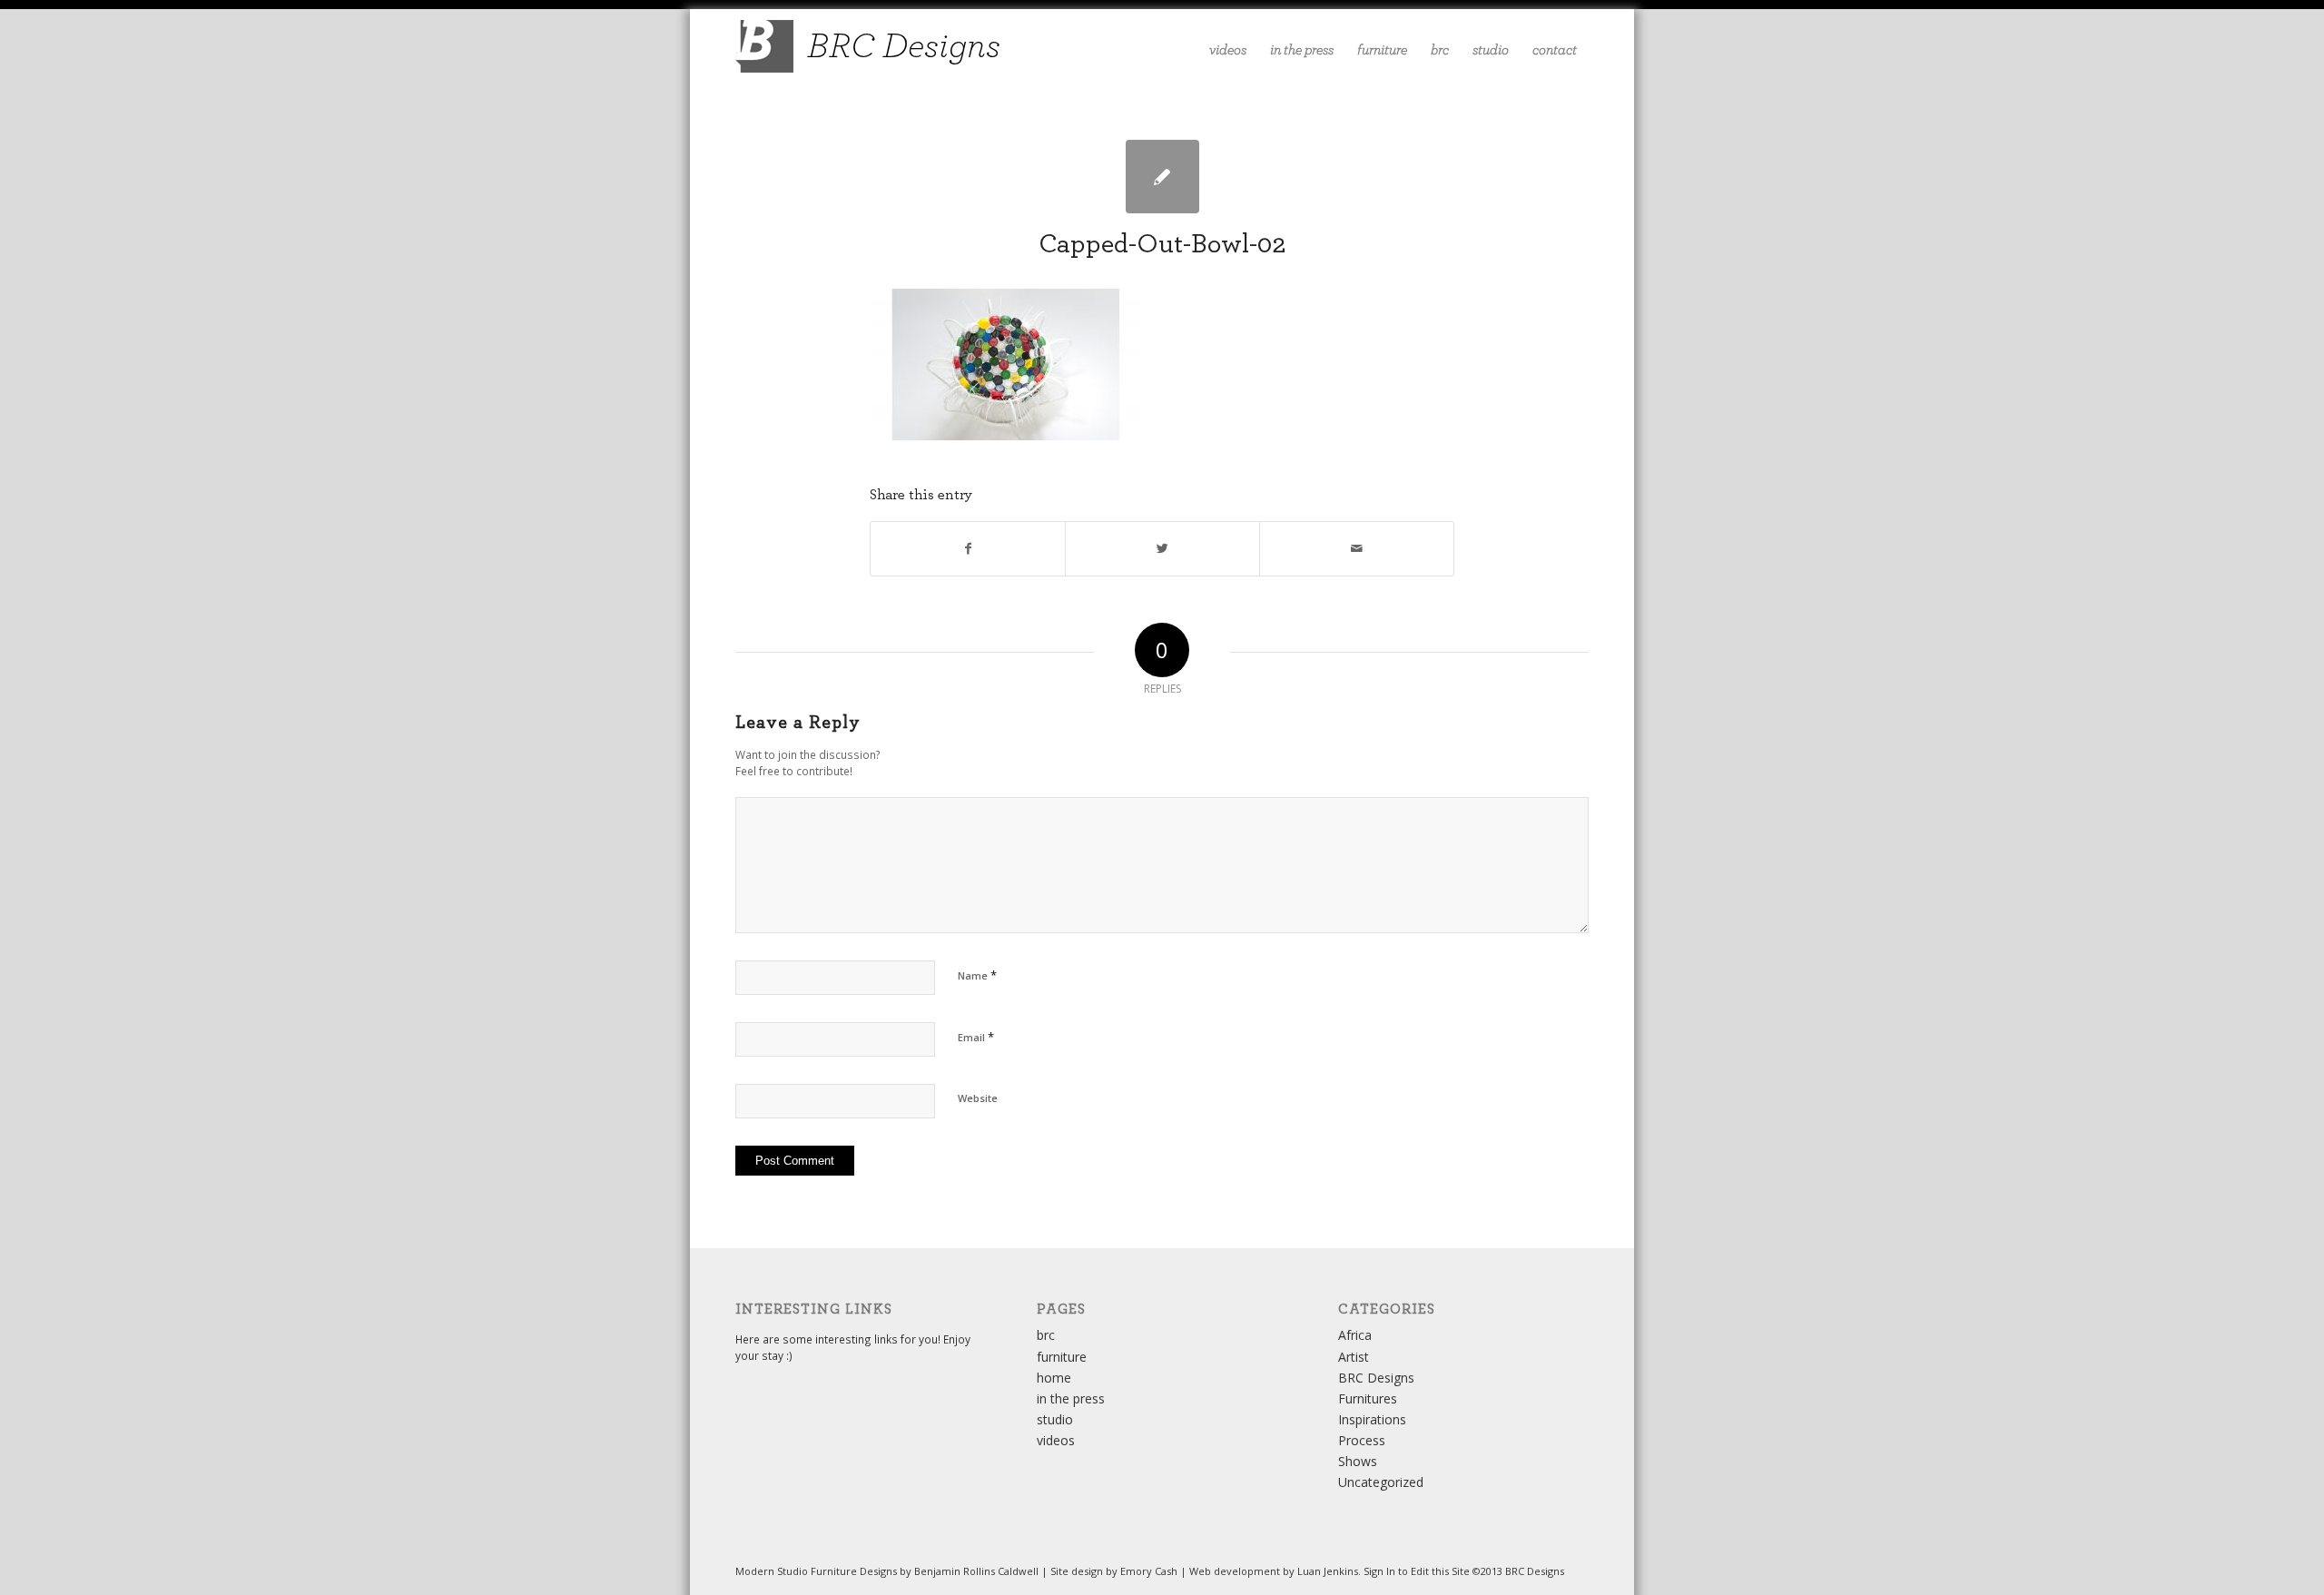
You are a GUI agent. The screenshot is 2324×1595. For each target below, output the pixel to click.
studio (1055, 1419)
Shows (1358, 1461)
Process (1362, 1440)
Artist (1354, 1357)
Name (977, 975)
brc (1046, 1335)
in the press (1071, 1398)
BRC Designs (1376, 1378)
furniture (1062, 1357)
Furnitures (1368, 1398)
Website (978, 1098)
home (1054, 1378)
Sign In (1379, 1571)
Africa (1355, 1335)
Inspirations (1372, 1419)
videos (1056, 1440)
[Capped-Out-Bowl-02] (1162, 177)
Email (976, 1037)
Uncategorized (1381, 1482)
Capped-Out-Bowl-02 (1162, 244)
